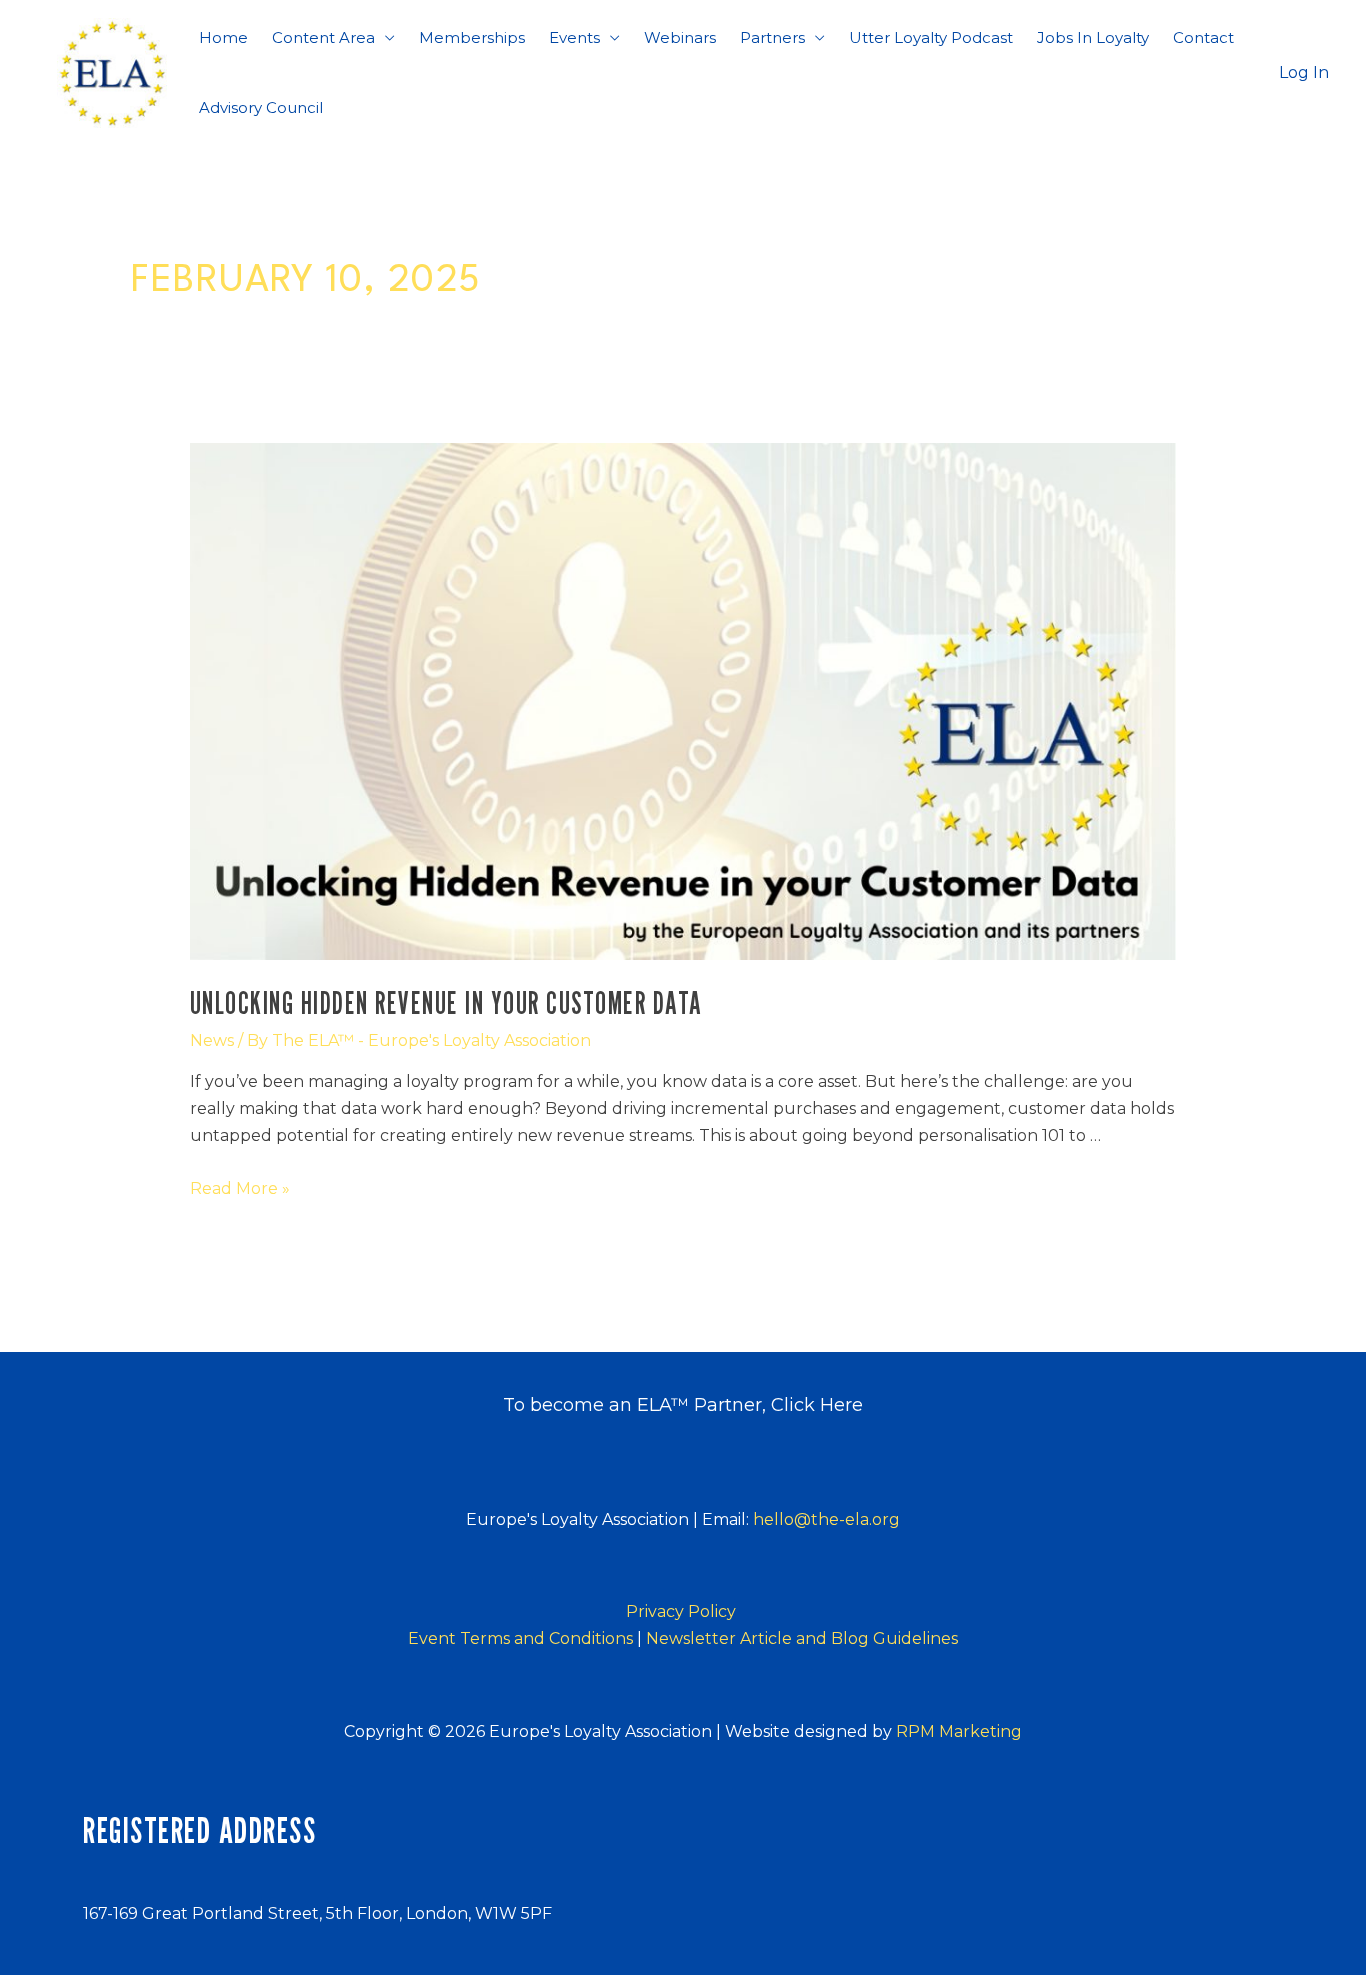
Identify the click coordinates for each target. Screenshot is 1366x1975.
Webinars (680, 37)
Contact (1203, 37)
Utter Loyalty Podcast (931, 37)
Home (223, 37)
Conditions (527, 1638)
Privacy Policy (683, 1611)
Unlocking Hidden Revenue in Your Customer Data (446, 1003)
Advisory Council (261, 107)
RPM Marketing (959, 1731)
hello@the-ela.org (826, 1519)
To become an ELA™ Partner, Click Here (683, 1405)
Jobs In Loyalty (1093, 37)
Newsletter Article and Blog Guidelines (802, 1638)
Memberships (472, 37)
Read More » (240, 1188)
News (212, 1040)
